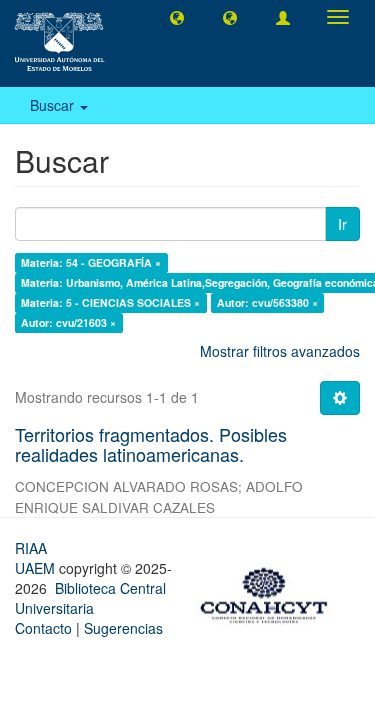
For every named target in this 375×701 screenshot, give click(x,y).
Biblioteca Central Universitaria (90, 598)
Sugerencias (123, 628)
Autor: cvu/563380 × (267, 302)
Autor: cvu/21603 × (68, 322)
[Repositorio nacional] (270, 592)
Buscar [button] (54, 105)
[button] (177, 17)
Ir (342, 224)
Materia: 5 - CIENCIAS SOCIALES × (110, 302)
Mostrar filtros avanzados (280, 351)
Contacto (43, 628)
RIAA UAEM (37, 558)
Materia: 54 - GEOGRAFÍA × (91, 262)
